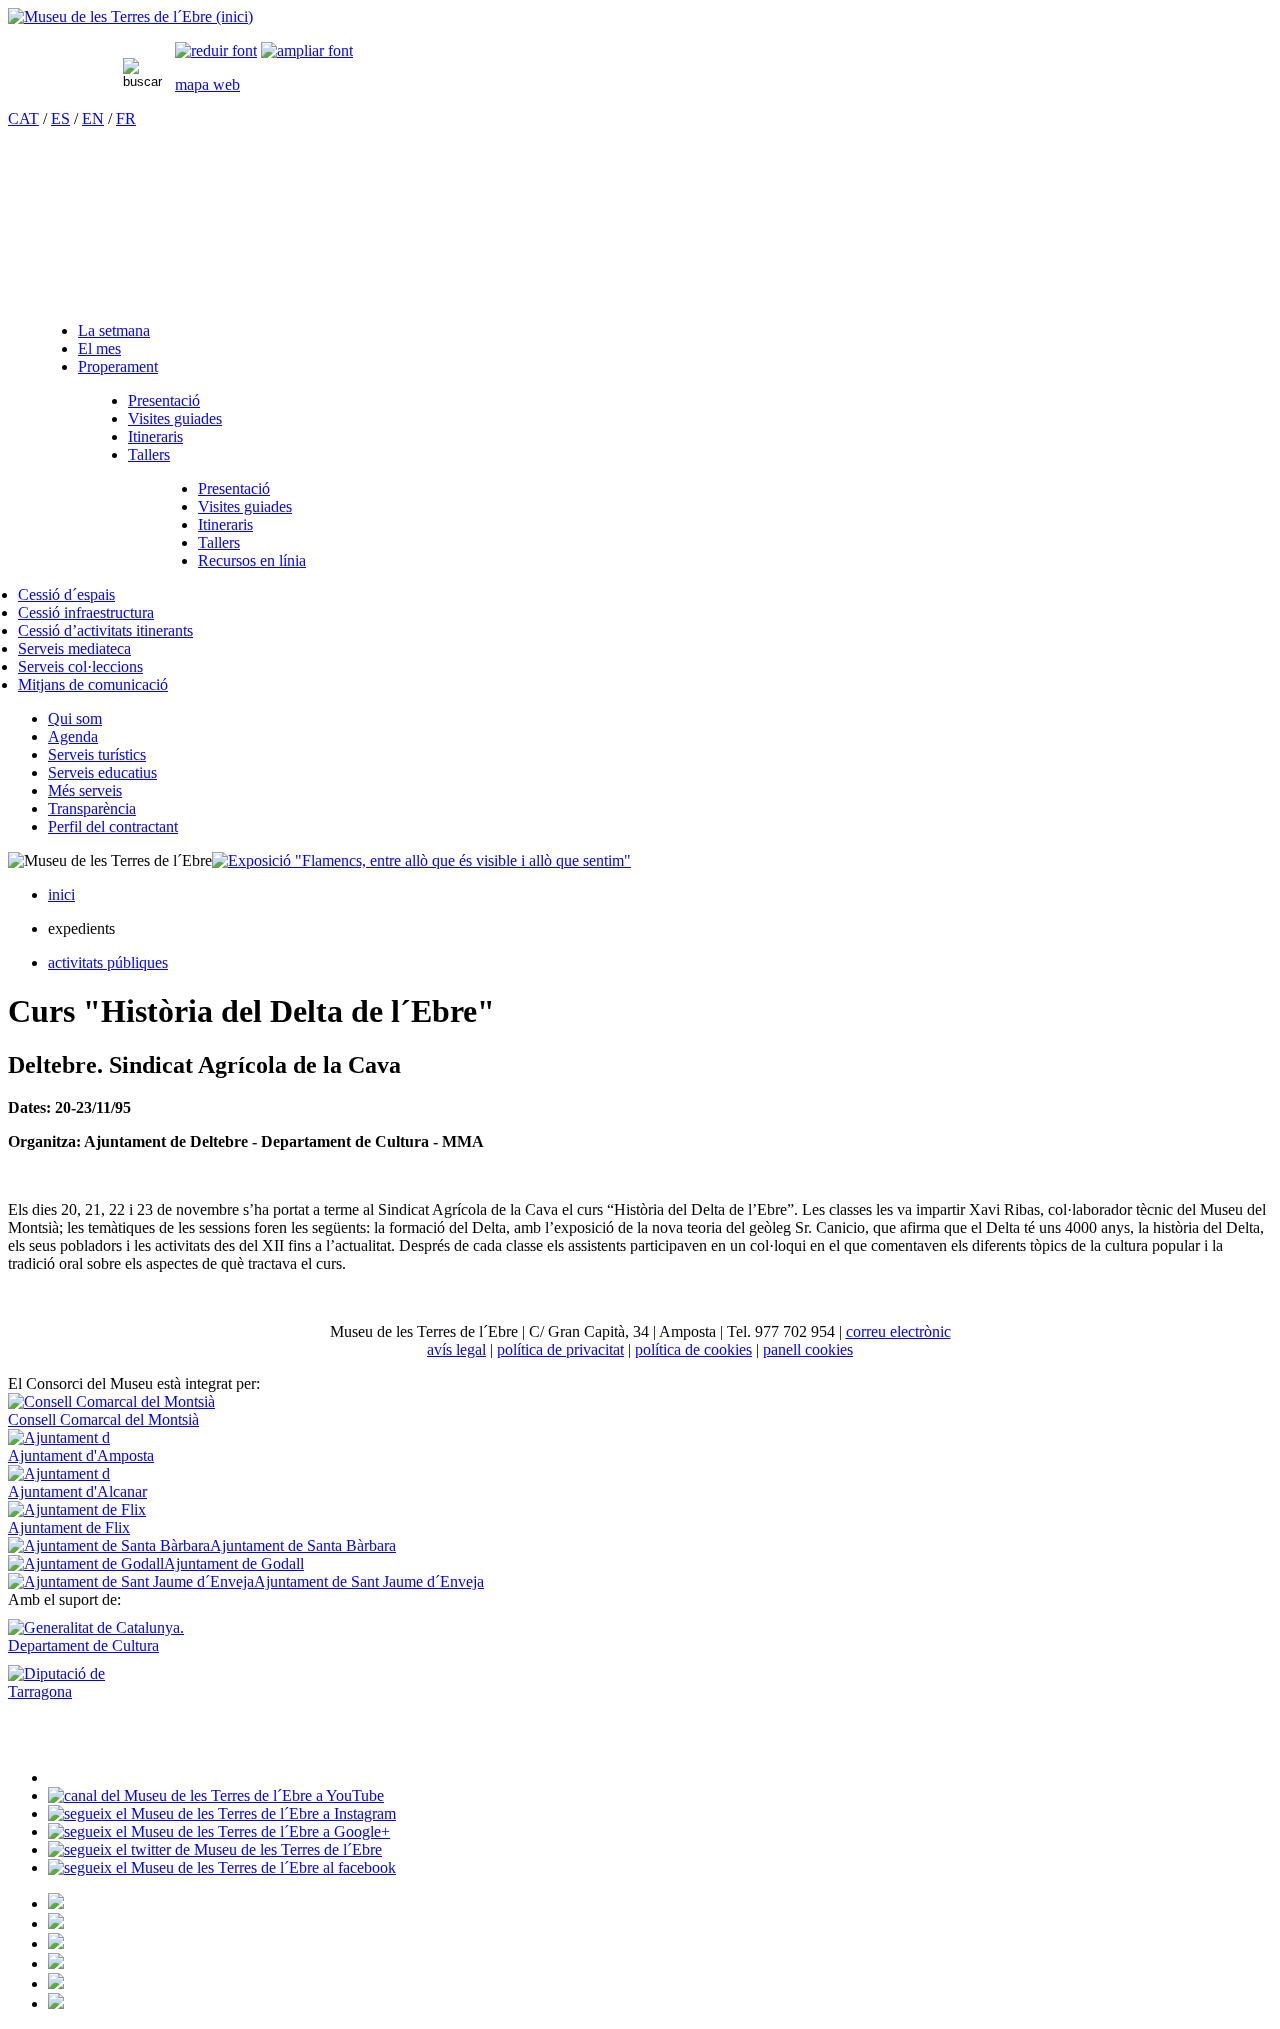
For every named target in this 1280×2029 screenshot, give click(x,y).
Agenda (73, 736)
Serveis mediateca (74, 648)
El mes (99, 348)
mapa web (207, 84)
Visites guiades (175, 418)
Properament (118, 366)
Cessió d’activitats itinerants (105, 630)
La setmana (114, 330)
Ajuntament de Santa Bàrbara (303, 1545)
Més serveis (85, 790)
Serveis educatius (102, 772)
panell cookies (808, 1349)
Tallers (149, 454)
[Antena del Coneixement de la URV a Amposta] (56, 1943)
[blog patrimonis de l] (56, 2003)
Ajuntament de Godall (234, 1563)
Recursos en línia (252, 560)
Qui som (75, 718)
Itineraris (155, 436)
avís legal (456, 1349)
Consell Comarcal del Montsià (103, 1419)
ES (60, 118)
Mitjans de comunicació (93, 684)
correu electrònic (898, 1331)
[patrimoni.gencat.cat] (56, 1923)
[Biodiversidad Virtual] (56, 1903)
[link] (216, 50)
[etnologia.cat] (56, 1963)
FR (126, 118)
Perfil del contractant (113, 826)
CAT (23, 118)
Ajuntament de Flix (69, 1527)
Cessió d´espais (66, 594)
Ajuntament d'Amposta (81, 1455)
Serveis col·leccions (80, 666)
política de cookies (693, 1349)
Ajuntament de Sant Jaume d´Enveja (369, 1581)
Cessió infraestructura (86, 612)
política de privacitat (560, 1349)
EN (93, 118)
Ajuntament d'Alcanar (77, 1491)
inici (61, 894)
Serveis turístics (97, 754)
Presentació (164, 400)
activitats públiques (108, 962)
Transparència (92, 808)
